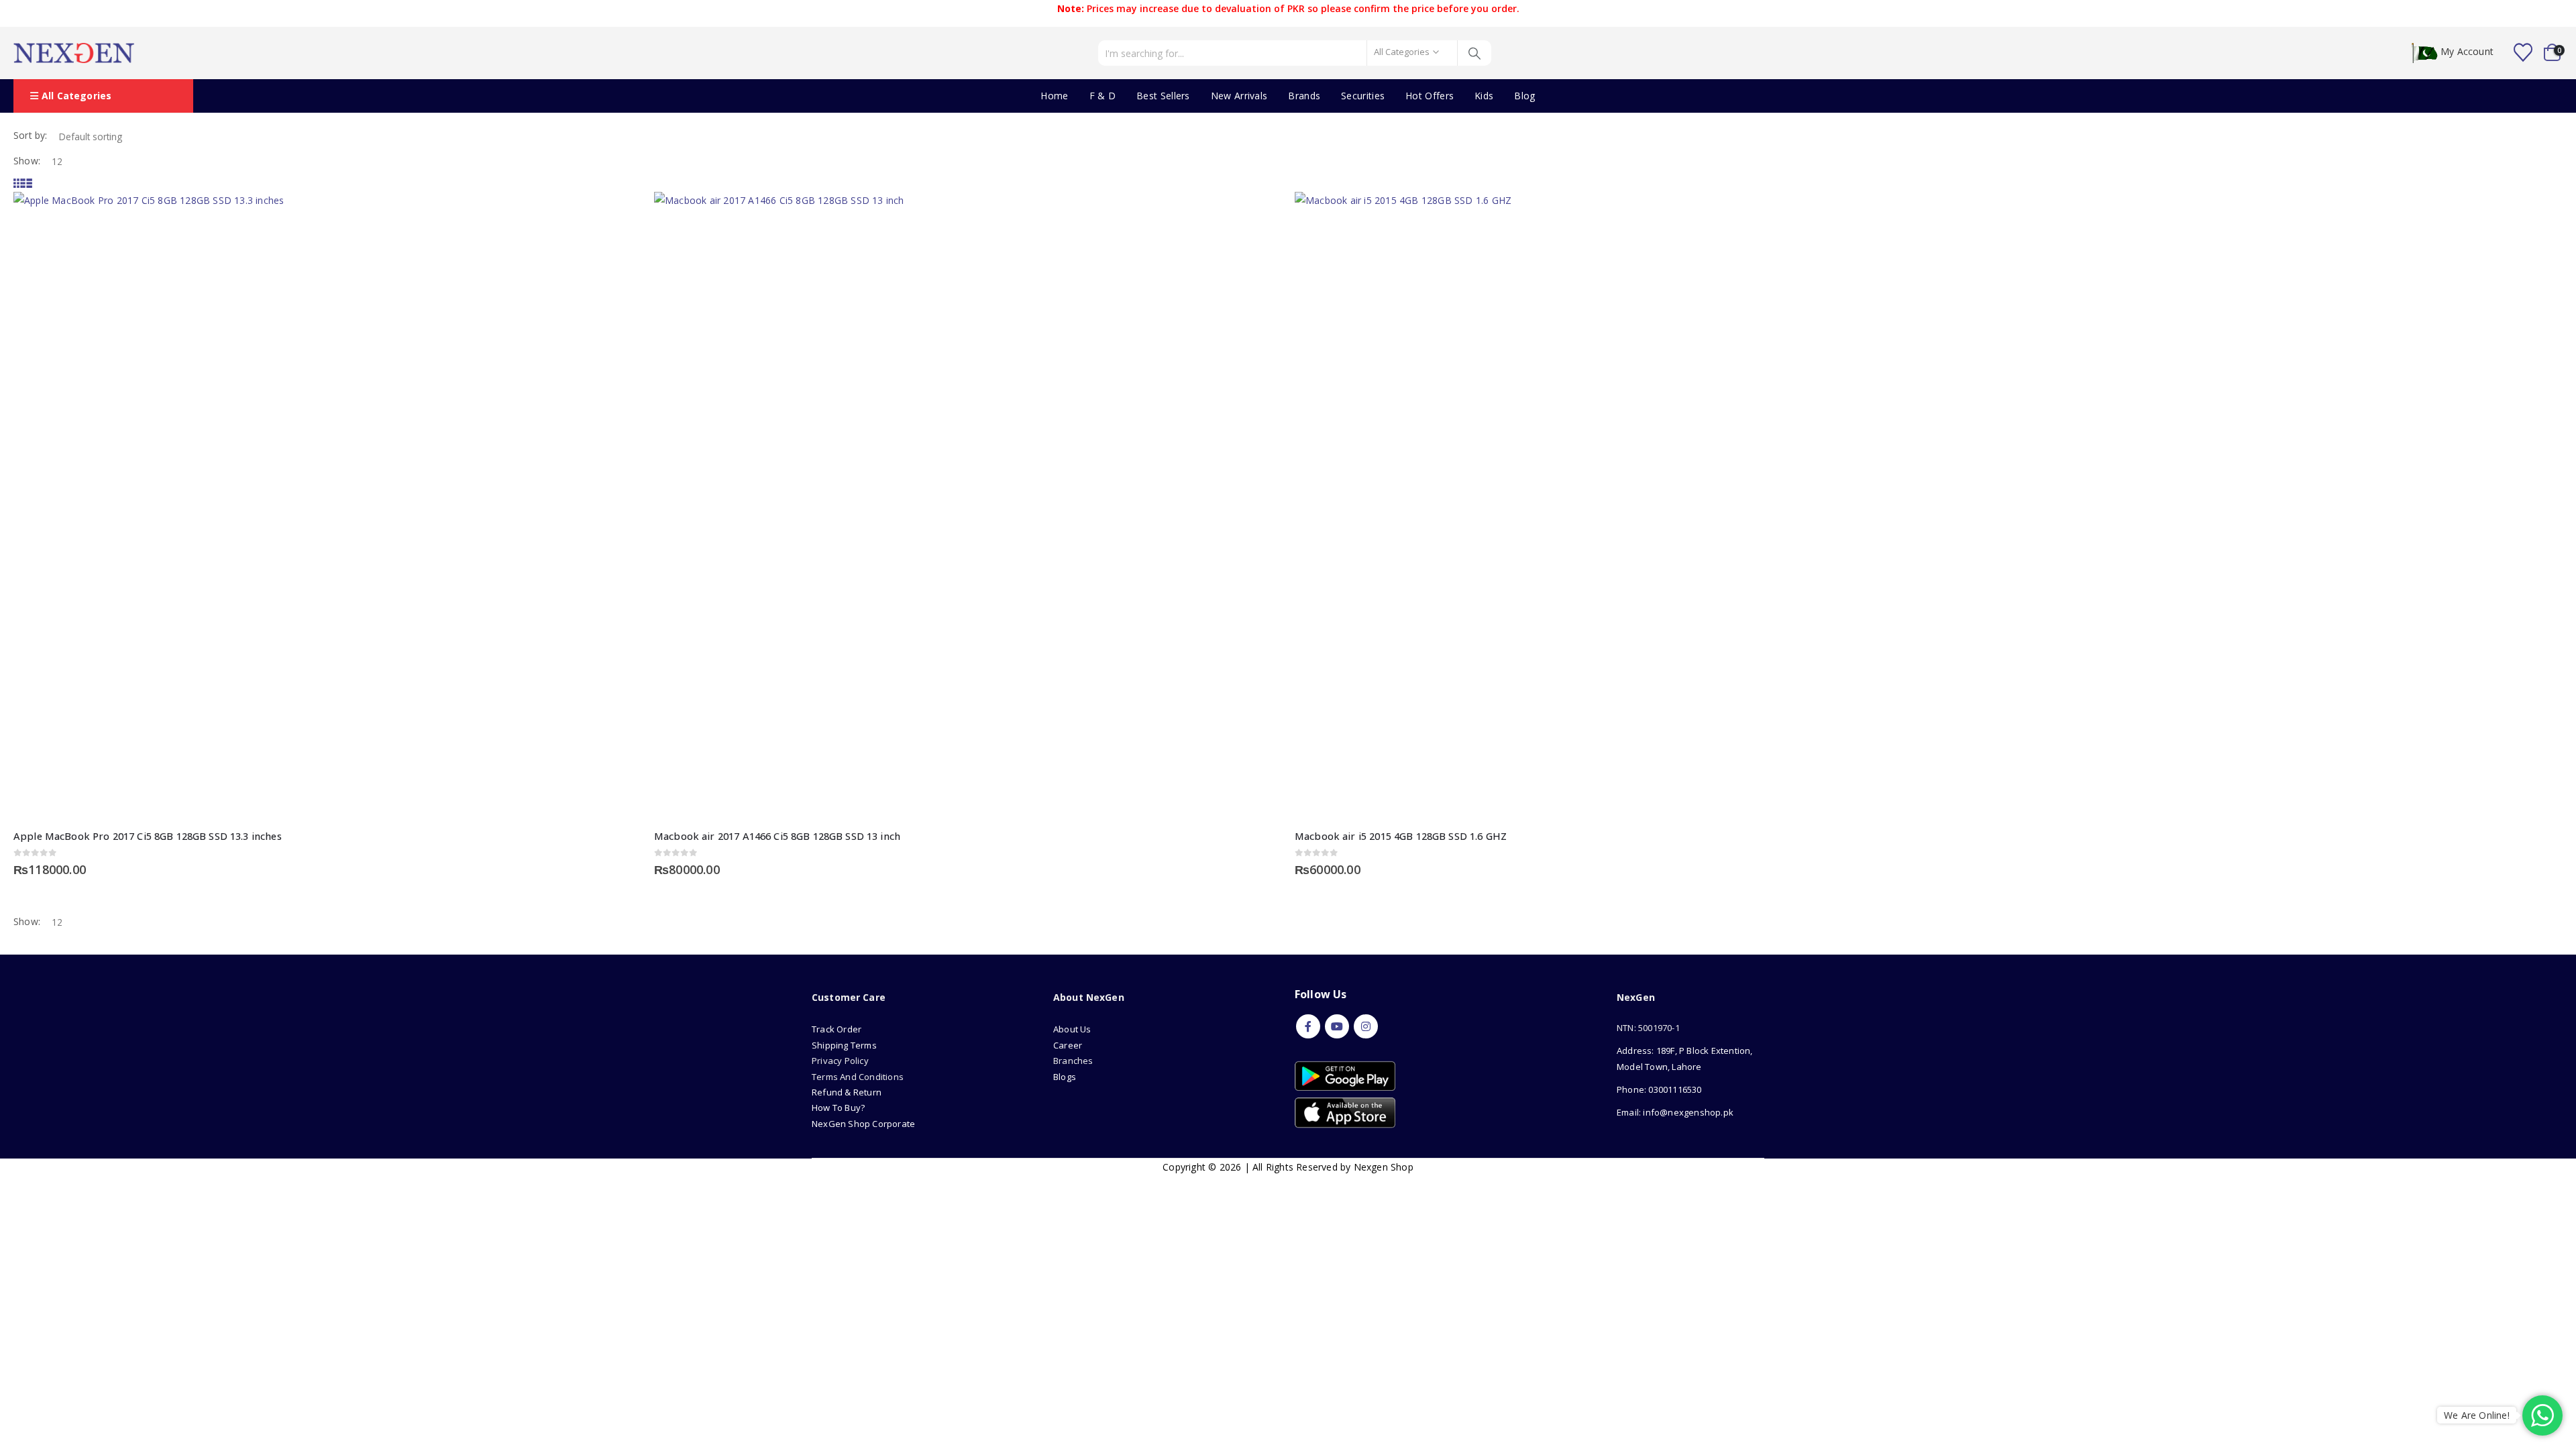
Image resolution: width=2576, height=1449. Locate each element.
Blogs (1065, 1077)
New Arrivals (1239, 96)
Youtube (1337, 1026)
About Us (1073, 1029)
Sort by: (31, 135)
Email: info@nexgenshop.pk (1675, 1112)
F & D (1103, 96)
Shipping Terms (844, 1045)
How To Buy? (838, 1108)
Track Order (837, 1029)
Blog (1524, 96)
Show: (27, 161)
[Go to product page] (327, 505)
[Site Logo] (74, 53)
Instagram (1366, 1026)
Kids (1484, 96)
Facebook (1308, 1026)
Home (1054, 96)
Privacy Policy (840, 1061)
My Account (2467, 52)
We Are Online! (2477, 1415)
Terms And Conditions (858, 1077)
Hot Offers (1430, 96)
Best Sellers (1163, 96)
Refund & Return (847, 1092)
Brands (1304, 96)
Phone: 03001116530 (1659, 1089)
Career (1068, 1045)
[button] (18, 183)
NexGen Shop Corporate (863, 1124)
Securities (1363, 96)
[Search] (1475, 53)
